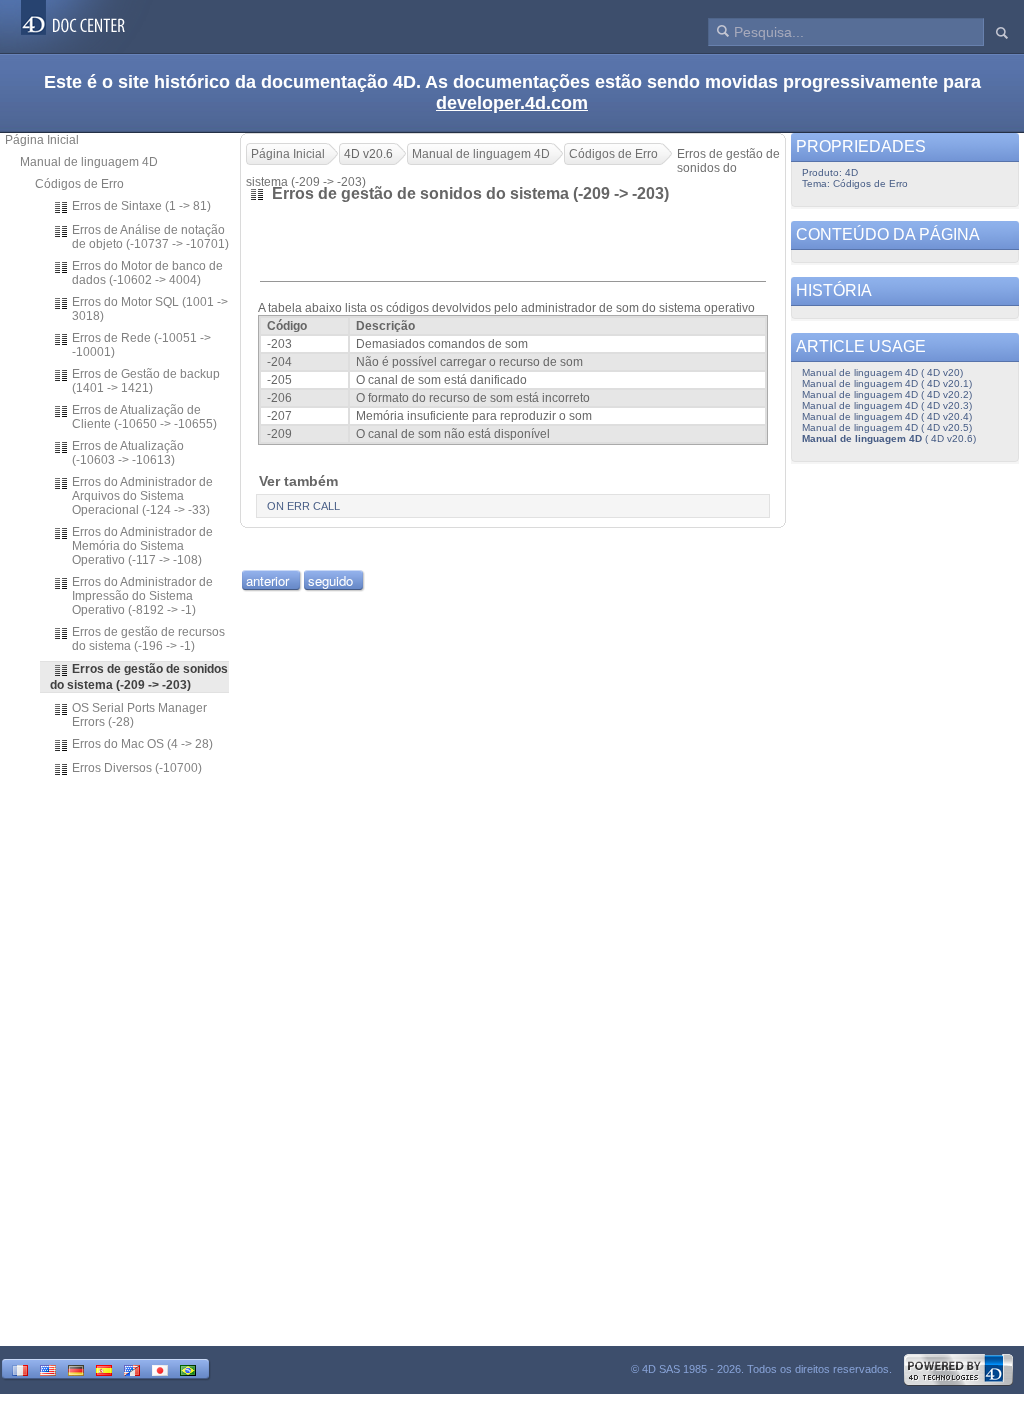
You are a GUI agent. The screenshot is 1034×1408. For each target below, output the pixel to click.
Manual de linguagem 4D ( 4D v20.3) (887, 405)
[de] (76, 1368)
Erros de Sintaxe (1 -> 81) (141, 206)
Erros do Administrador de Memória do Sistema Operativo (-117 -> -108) (142, 546)
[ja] (160, 1368)
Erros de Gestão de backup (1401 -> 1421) (146, 381)
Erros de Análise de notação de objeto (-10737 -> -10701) (150, 237)
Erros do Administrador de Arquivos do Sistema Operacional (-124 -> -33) (142, 496)
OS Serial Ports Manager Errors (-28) (139, 715)
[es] (104, 1368)
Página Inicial (42, 140)
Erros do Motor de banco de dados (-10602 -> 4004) (147, 273)
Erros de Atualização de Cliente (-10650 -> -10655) (144, 417)
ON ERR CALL (303, 506)
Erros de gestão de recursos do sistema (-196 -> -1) (148, 639)
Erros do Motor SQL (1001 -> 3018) (150, 309)
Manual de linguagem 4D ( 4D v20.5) (887, 427)
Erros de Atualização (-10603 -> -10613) (128, 453)
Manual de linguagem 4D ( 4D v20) (882, 372)
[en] (48, 1368)
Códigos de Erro (79, 184)
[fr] (20, 1368)
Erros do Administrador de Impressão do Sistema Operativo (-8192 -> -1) (142, 596)
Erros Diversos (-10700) (137, 768)
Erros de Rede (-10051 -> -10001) (141, 345)
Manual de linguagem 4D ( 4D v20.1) (887, 383)
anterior (267, 580)
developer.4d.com (512, 103)
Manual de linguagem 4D (89, 162)
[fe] (132, 1368)
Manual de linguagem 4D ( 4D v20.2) (887, 394)
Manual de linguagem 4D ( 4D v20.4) (887, 416)
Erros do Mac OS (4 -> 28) (142, 744)
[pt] (188, 1368)
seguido (330, 580)
